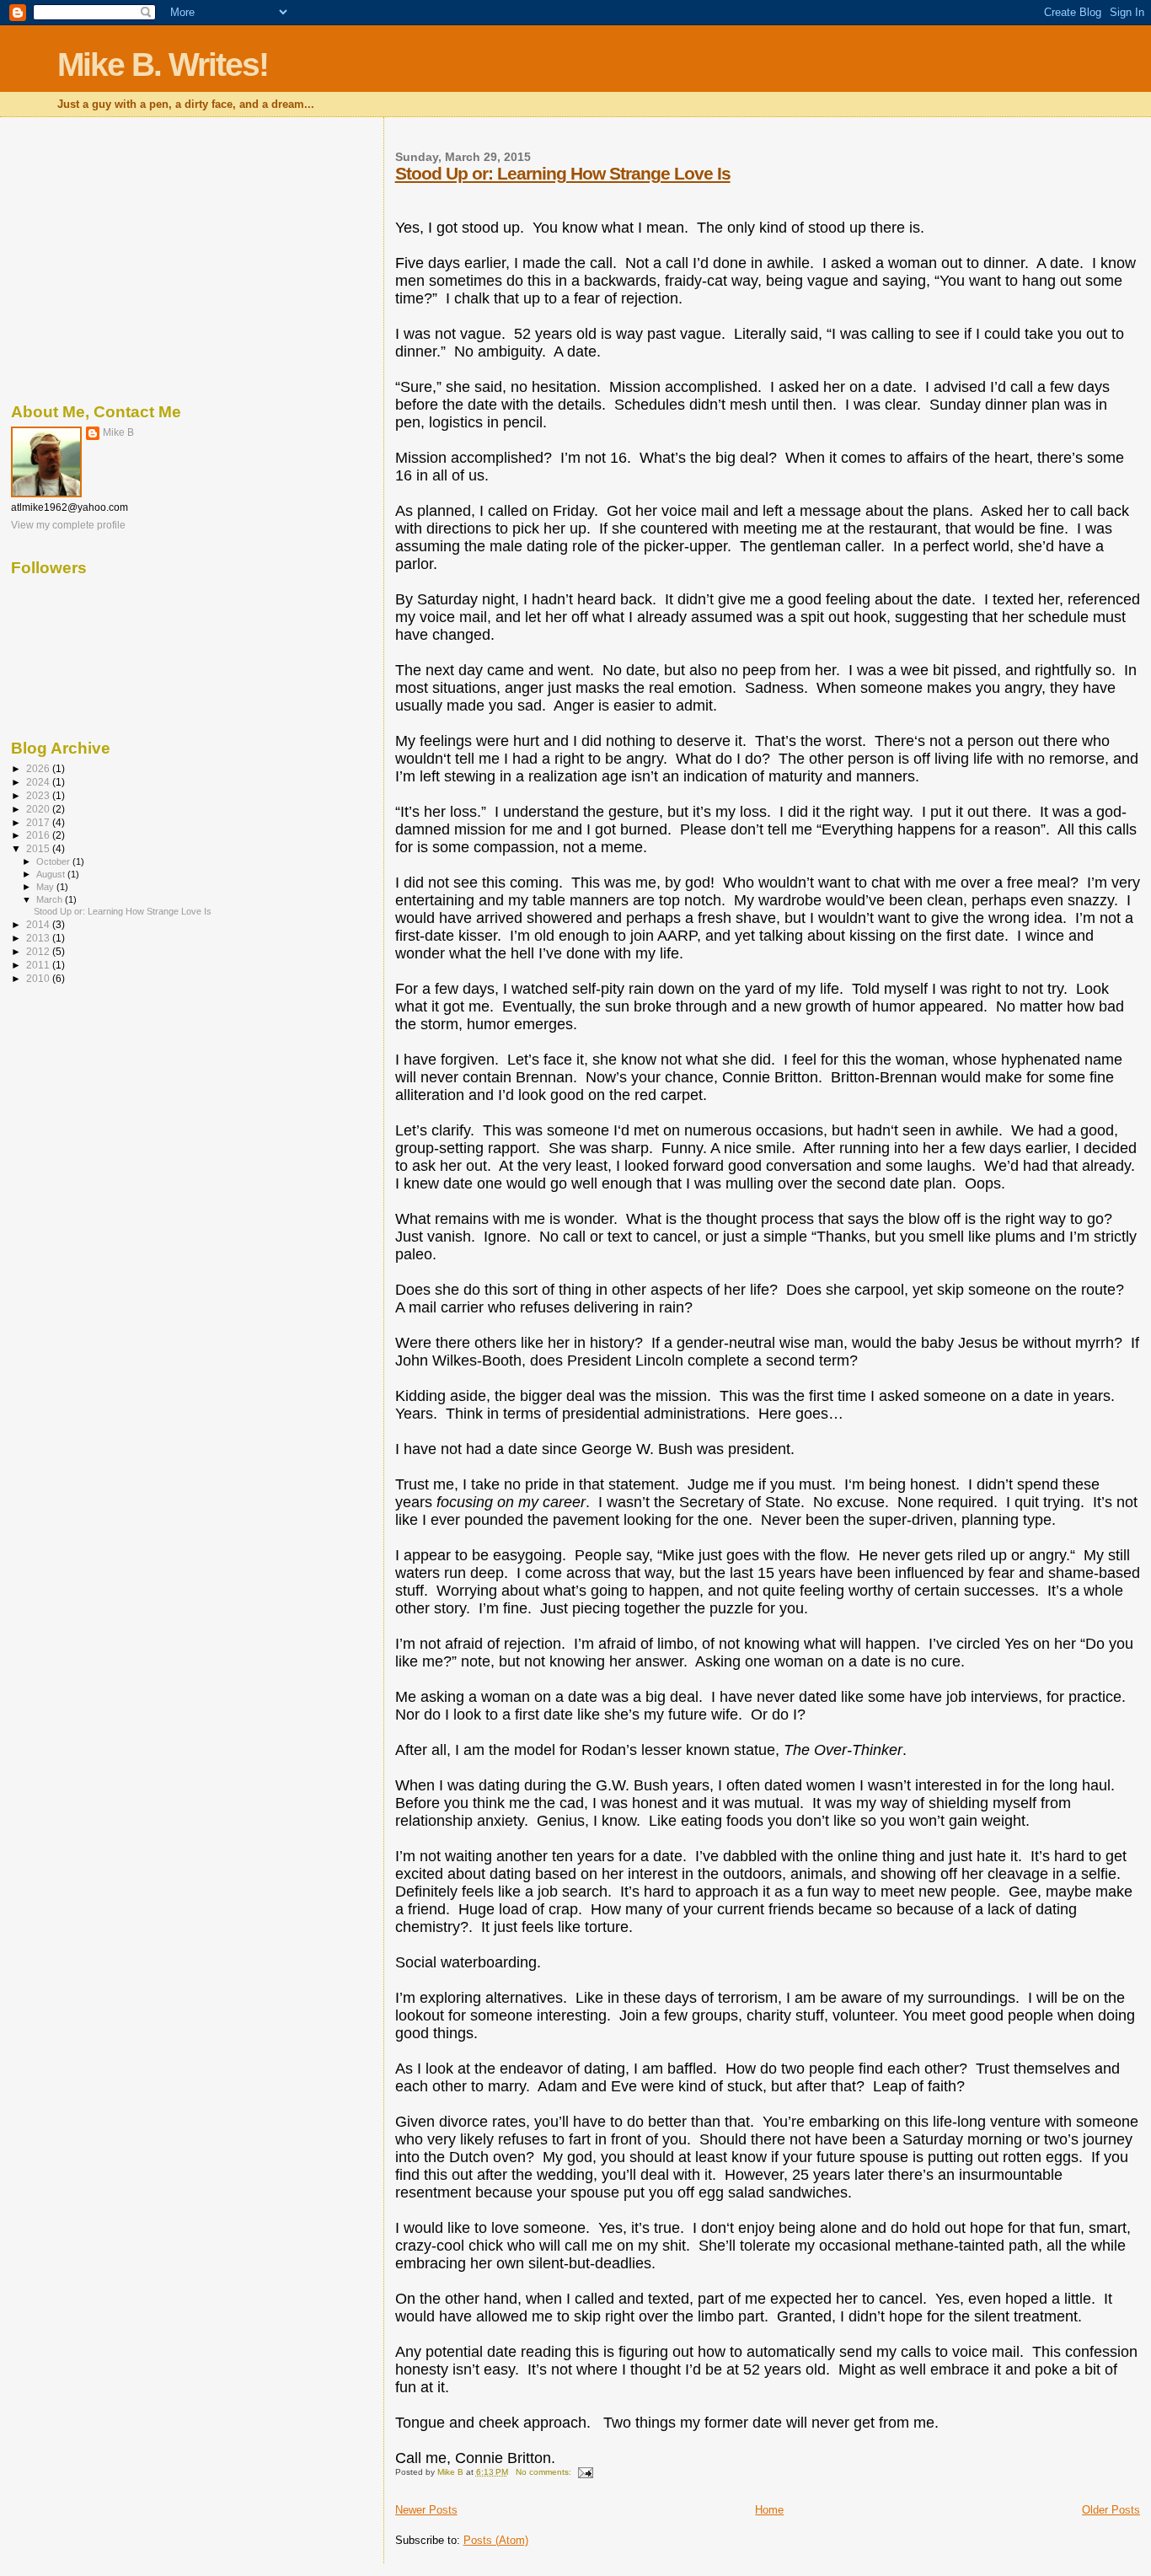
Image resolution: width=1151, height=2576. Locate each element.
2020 (39, 809)
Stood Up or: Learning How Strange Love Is (563, 173)
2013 (39, 938)
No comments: (545, 2472)
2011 (39, 965)
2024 (39, 782)
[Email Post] (585, 2472)
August (52, 874)
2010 (39, 978)
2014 (39, 924)
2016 (39, 835)
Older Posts (1111, 2510)
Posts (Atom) (496, 2540)
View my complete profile (68, 525)
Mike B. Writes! (163, 64)
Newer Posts (426, 2510)
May (46, 887)
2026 (39, 768)
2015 (39, 848)
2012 (39, 951)
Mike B (118, 432)
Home (769, 2510)
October (54, 861)
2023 (39, 795)
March (51, 899)
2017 (39, 822)
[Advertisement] (186, 257)
